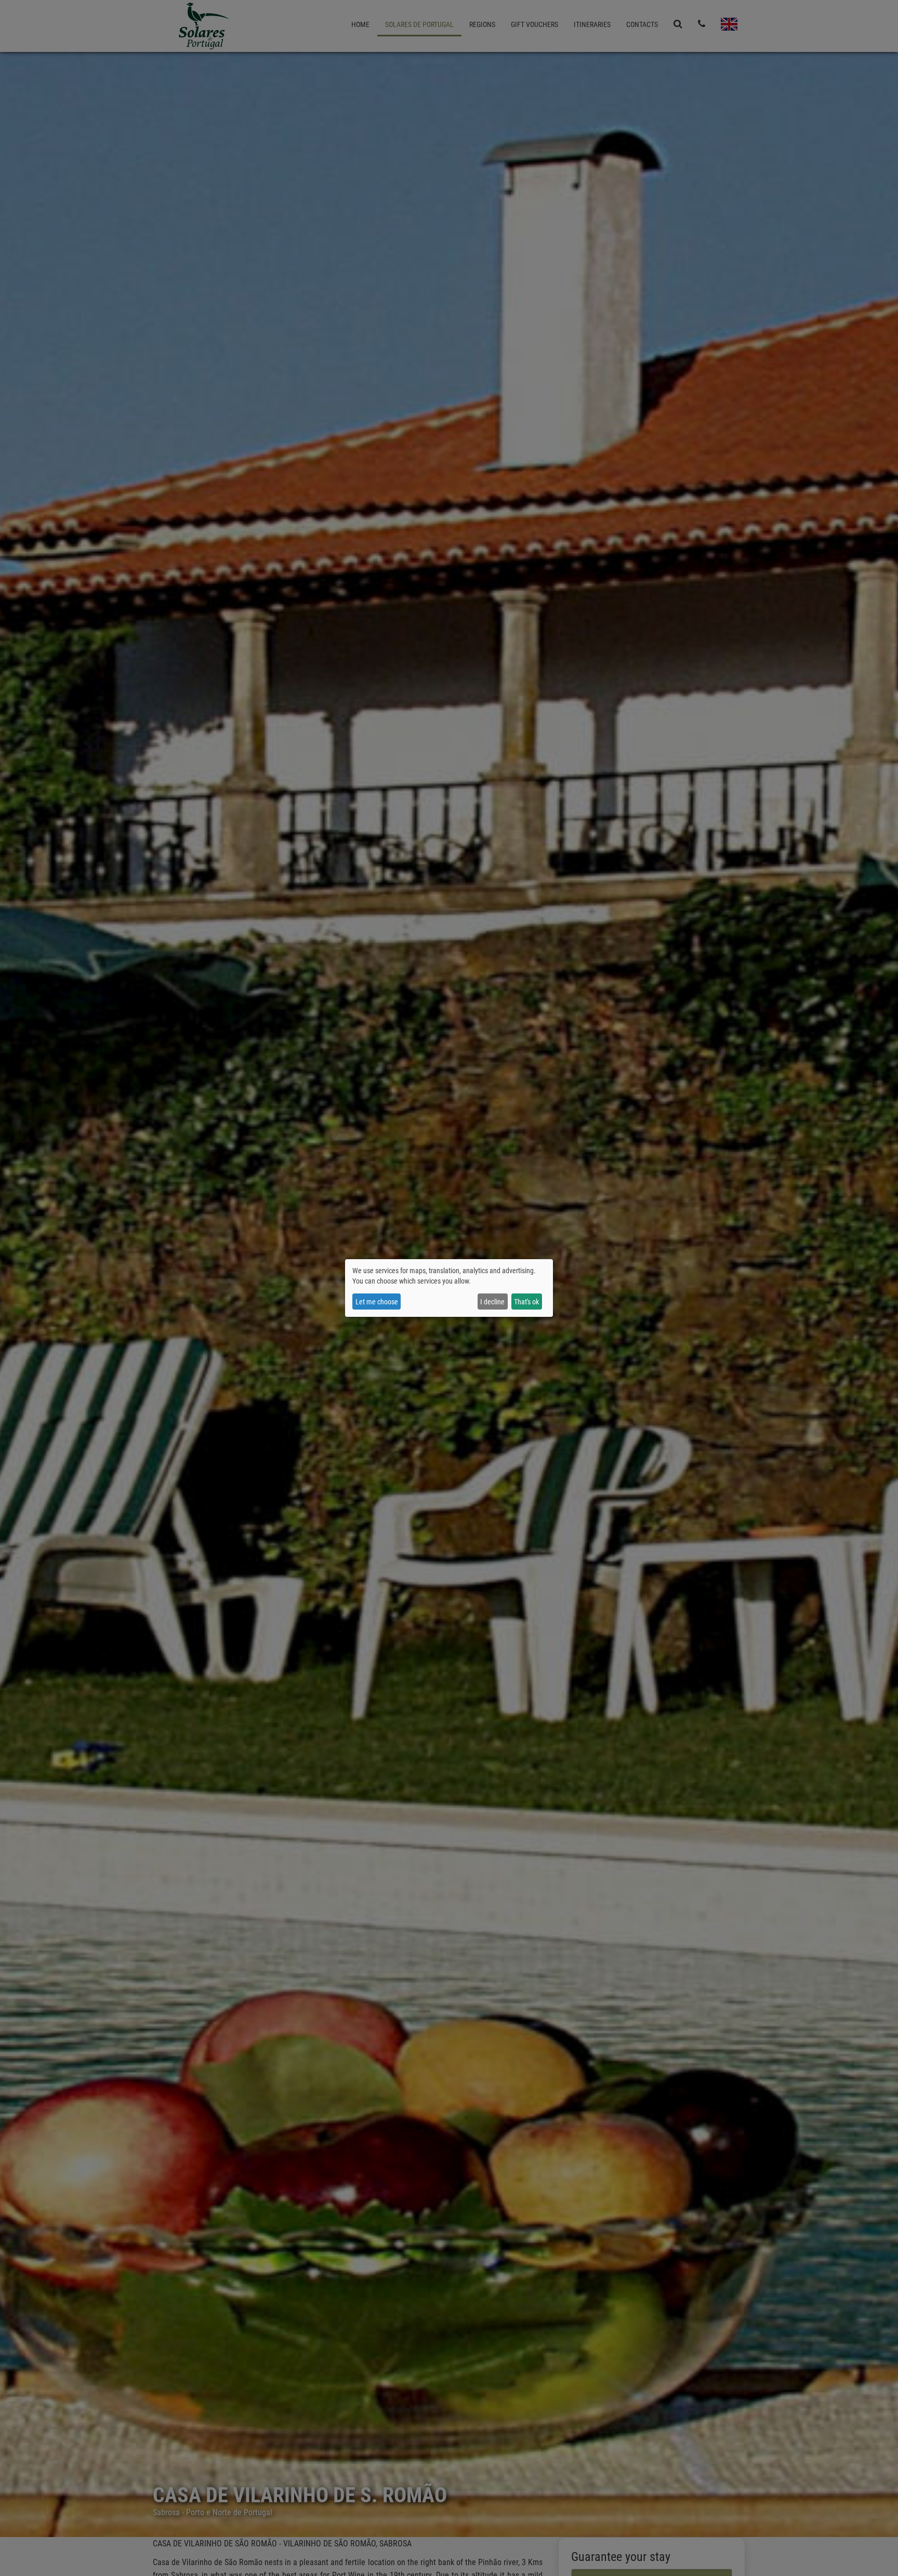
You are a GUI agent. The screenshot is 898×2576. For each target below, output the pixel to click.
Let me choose (377, 1302)
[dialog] (449, 1288)
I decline (492, 1302)
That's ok (526, 1302)
